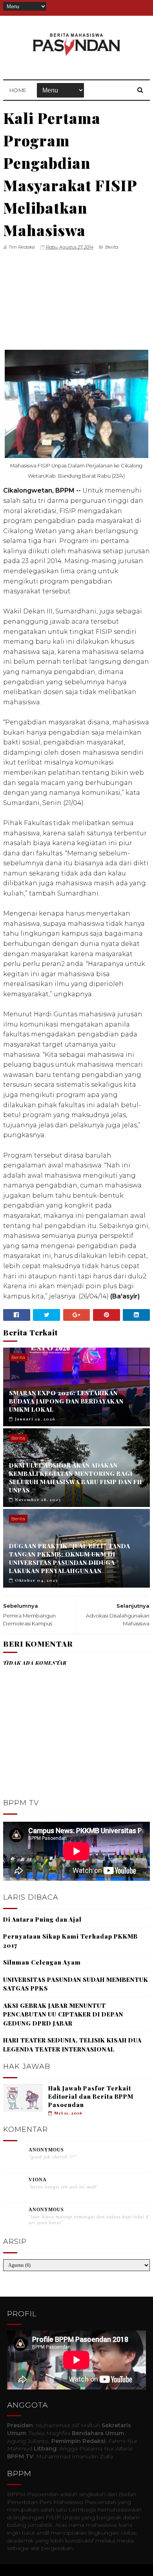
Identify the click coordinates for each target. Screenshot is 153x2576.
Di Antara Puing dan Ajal (42, 1919)
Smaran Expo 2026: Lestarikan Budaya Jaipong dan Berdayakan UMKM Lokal (66, 1401)
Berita (112, 247)
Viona (38, 2180)
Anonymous (46, 2150)
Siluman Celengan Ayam (42, 1962)
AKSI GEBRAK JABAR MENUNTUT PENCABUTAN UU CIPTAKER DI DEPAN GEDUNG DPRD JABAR (63, 2014)
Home (18, 90)
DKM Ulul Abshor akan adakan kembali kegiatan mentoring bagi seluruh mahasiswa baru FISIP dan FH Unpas (76, 1478)
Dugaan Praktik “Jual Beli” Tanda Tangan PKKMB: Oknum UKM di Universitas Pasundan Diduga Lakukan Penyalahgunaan (70, 1558)
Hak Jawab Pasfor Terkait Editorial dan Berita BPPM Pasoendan (91, 2096)
